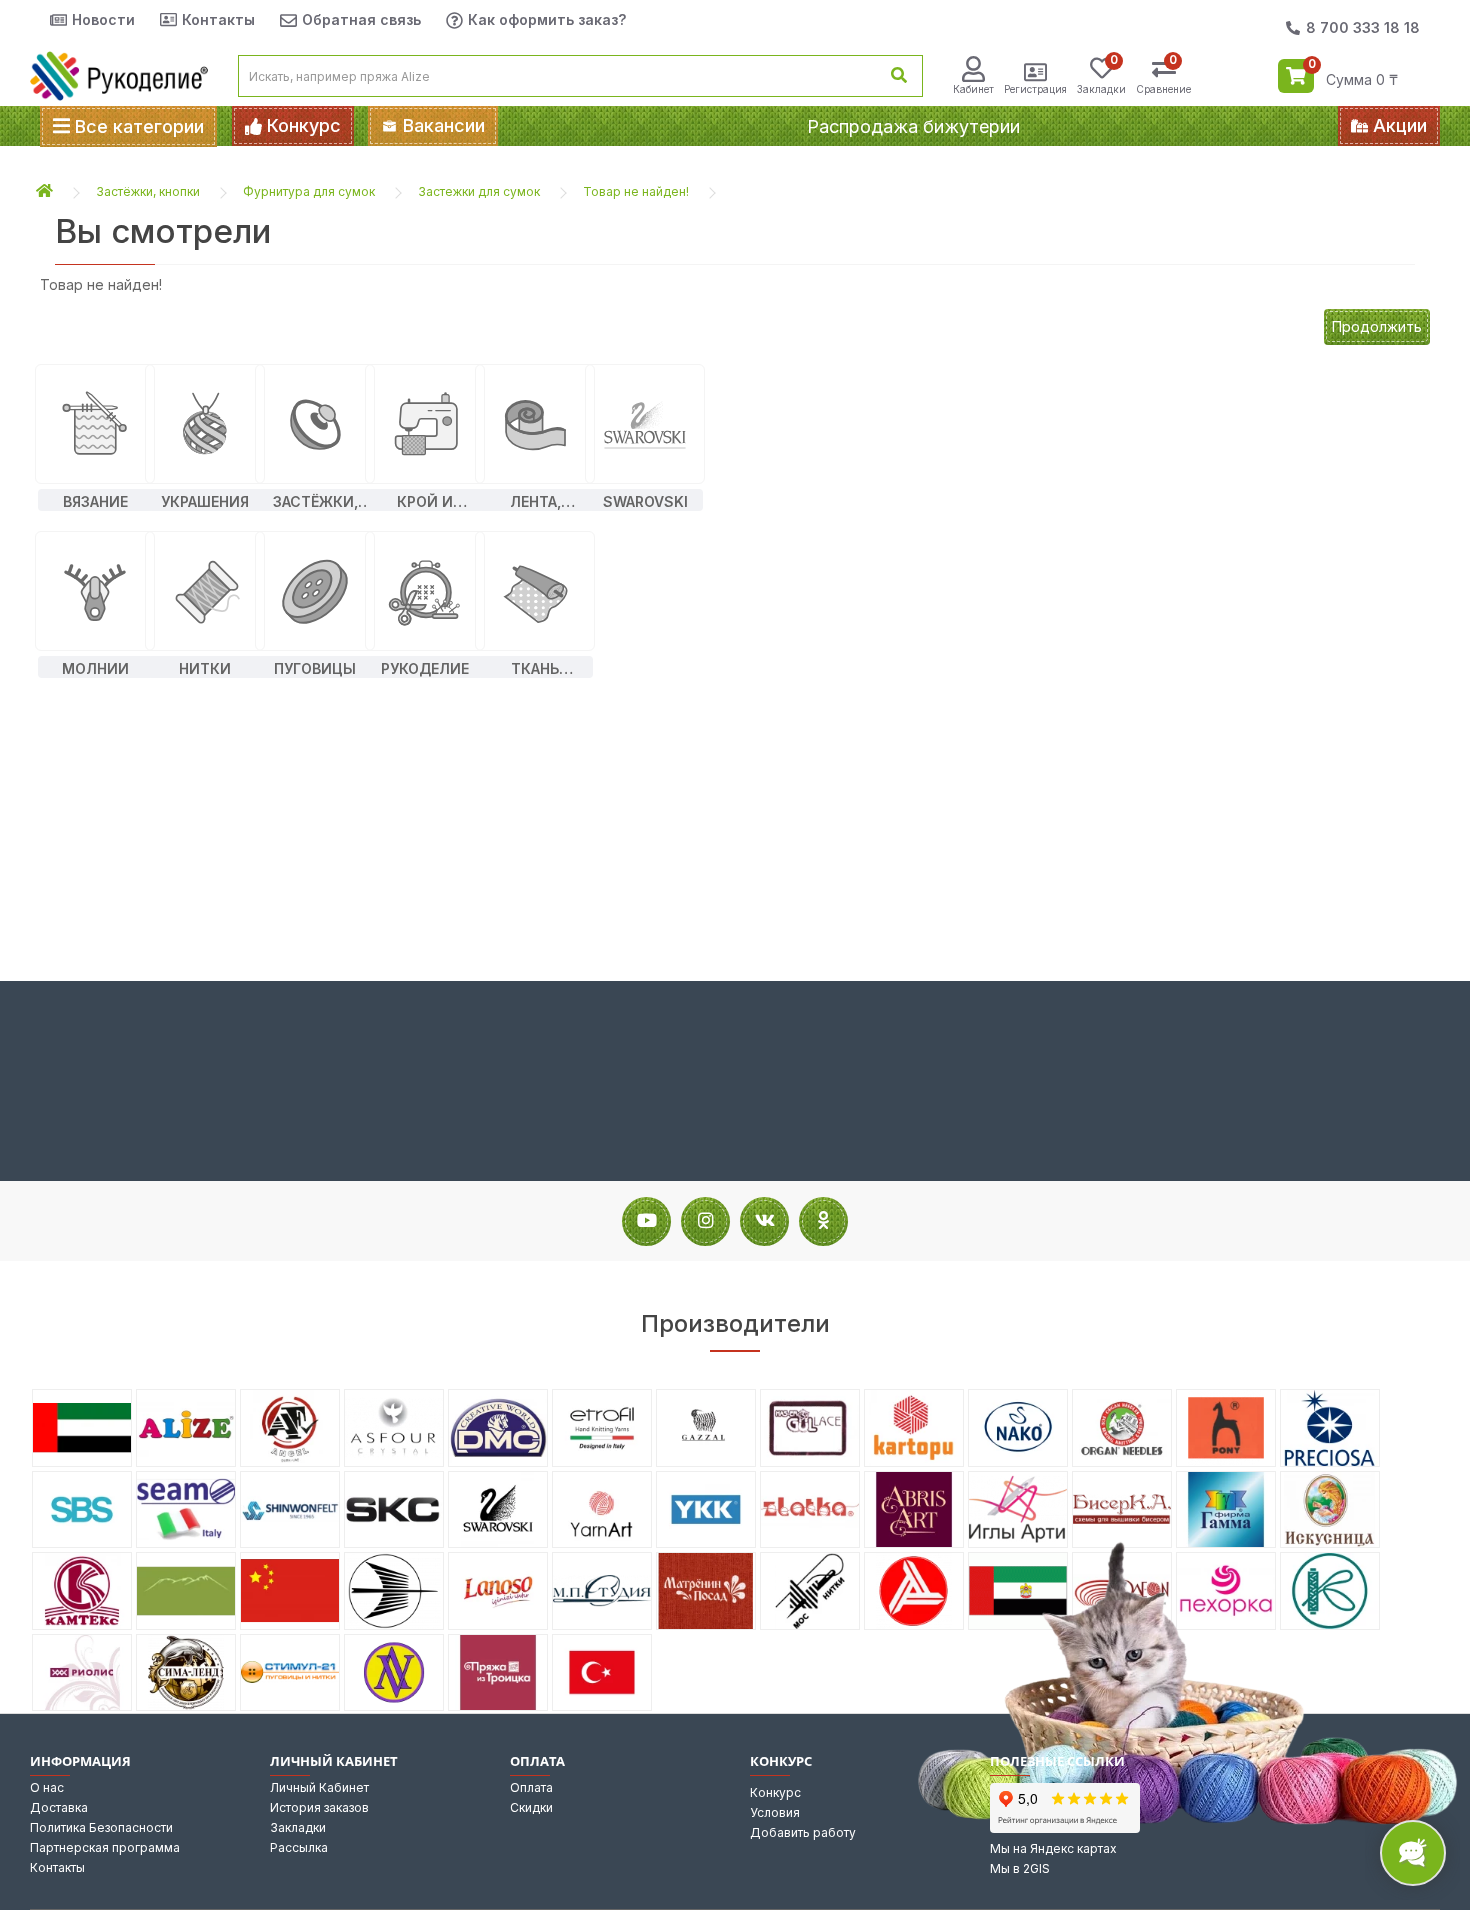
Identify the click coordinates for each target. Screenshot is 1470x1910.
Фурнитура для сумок (309, 191)
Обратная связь (361, 19)
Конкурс (775, 1792)
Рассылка (299, 1847)
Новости (103, 19)
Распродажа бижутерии (913, 126)
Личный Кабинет (319, 1787)
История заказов (319, 1807)
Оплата (531, 1787)
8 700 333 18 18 (1363, 27)
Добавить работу (803, 1832)
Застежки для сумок (479, 191)
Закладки (298, 1827)
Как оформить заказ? (547, 19)
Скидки (531, 1807)
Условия (775, 1812)
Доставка (59, 1807)
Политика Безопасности (101, 1827)
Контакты (218, 19)
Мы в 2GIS (1020, 1868)
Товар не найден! (636, 191)
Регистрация (1035, 89)
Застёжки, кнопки (148, 191)
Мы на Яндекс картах (1053, 1848)
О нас (47, 1787)
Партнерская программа (105, 1847)
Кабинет (973, 89)
